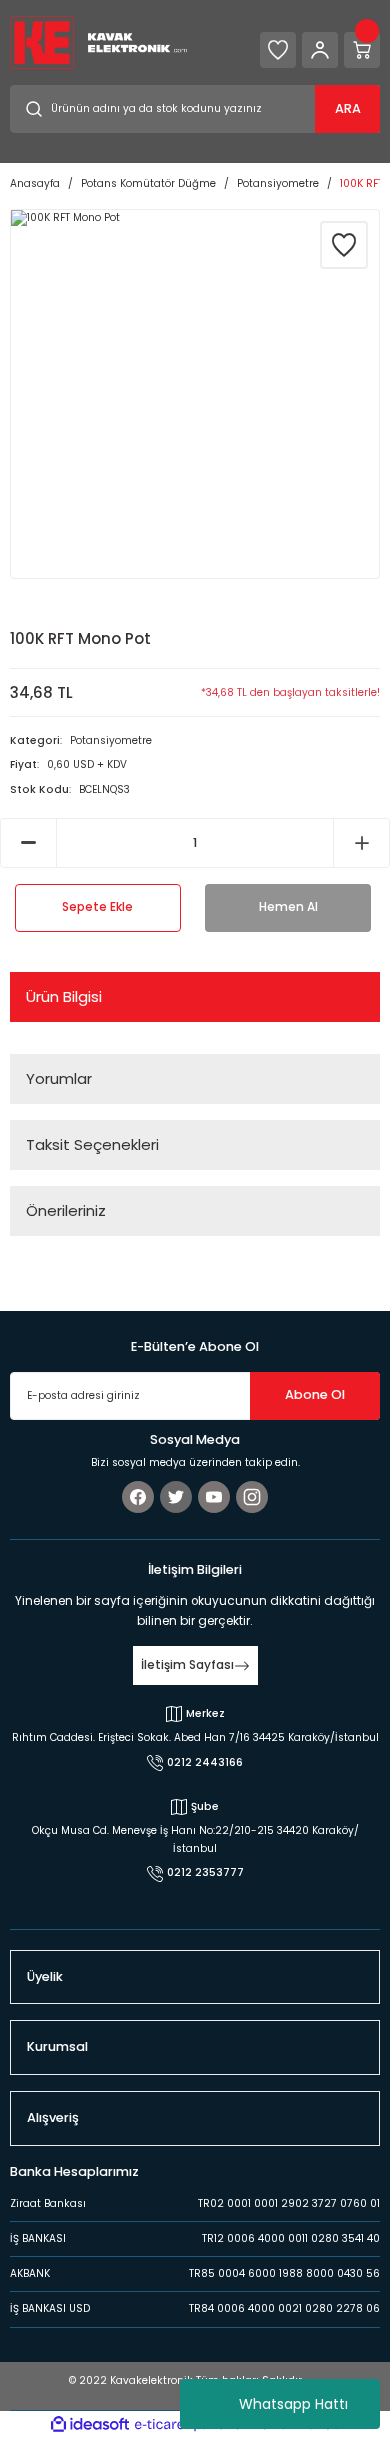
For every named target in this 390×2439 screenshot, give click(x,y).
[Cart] (362, 50)
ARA (348, 108)
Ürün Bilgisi (64, 996)
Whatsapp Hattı (293, 2404)
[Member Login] (320, 50)
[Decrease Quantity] (28, 843)
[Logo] (98, 41)
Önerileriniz (66, 1210)
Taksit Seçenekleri (92, 1144)
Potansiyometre (111, 740)
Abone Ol (315, 1394)
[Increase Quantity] (361, 843)
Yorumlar (59, 1078)
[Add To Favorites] (344, 245)
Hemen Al (288, 907)
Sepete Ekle (97, 907)
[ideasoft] (90, 2425)
